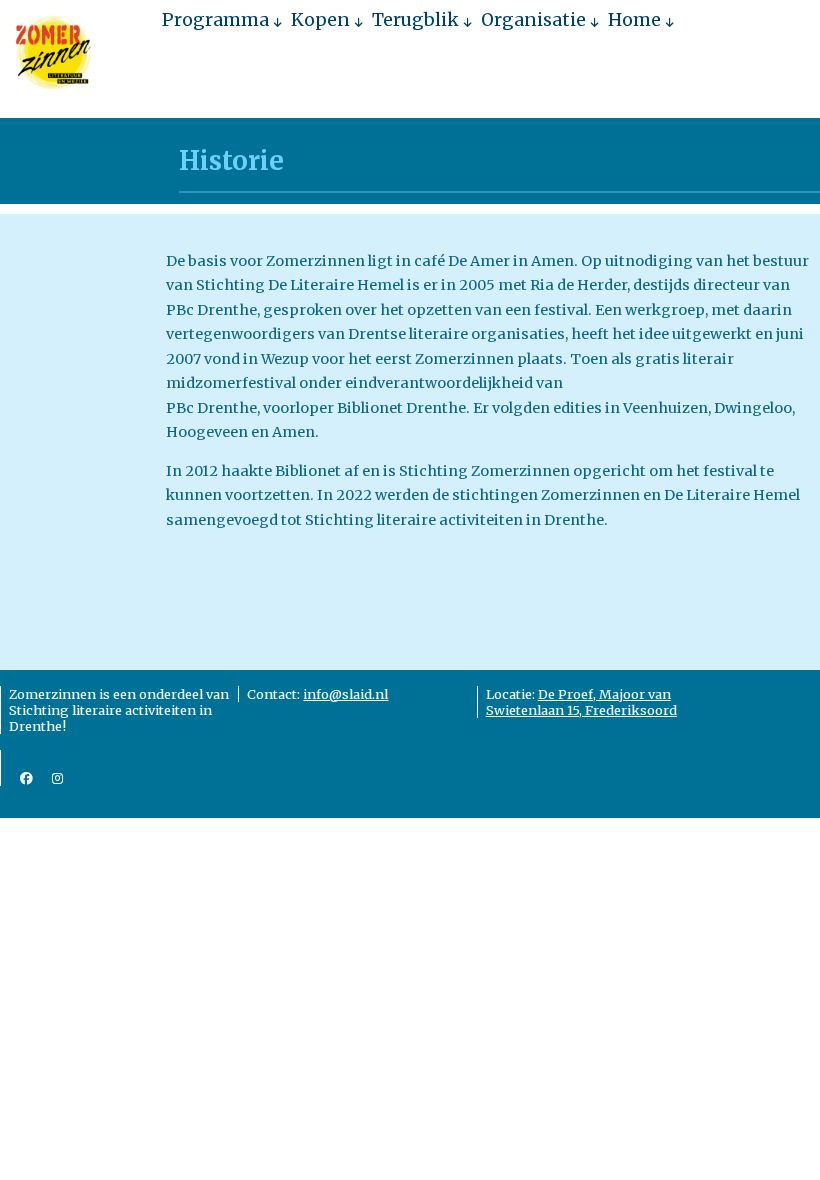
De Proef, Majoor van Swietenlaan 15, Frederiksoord (581, 702)
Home (634, 20)
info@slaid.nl (345, 694)
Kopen (320, 20)
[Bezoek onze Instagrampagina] (57, 778)
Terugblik (415, 20)
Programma (215, 20)
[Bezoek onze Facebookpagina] (26, 778)
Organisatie (533, 20)
